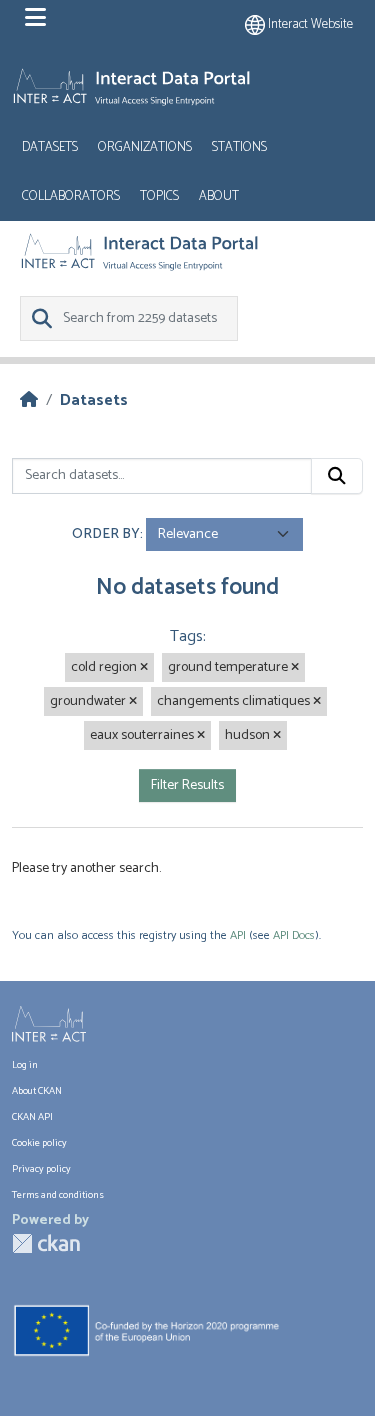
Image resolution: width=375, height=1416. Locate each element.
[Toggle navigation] (35, 18)
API (238, 935)
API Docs (294, 935)
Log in (25, 1065)
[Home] (29, 400)
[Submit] (337, 476)
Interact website (309, 24)
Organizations (145, 147)
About (219, 196)
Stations (239, 147)
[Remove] (144, 668)
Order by (106, 534)
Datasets (50, 147)
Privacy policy (41, 1169)
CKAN (46, 1243)
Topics (159, 196)
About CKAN (37, 1091)
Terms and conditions (58, 1195)
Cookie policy (39, 1143)
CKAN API (32, 1117)
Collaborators (71, 196)
